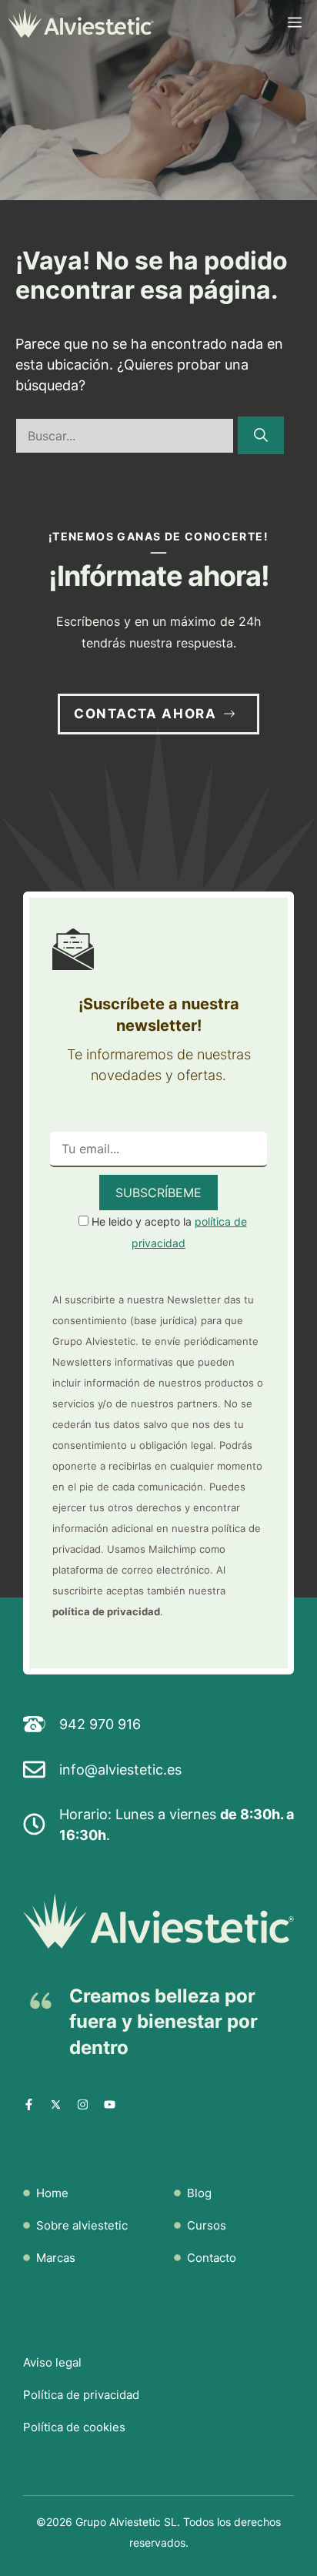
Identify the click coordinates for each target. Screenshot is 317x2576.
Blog (199, 2193)
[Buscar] (261, 435)
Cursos (207, 2225)
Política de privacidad (81, 2395)
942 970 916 (100, 1724)
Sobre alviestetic (82, 2225)
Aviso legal (52, 2362)
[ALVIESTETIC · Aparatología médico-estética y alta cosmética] (81, 23)
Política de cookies (74, 2427)
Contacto (212, 2258)
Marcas (56, 2258)
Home (52, 2193)
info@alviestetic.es (120, 1770)
